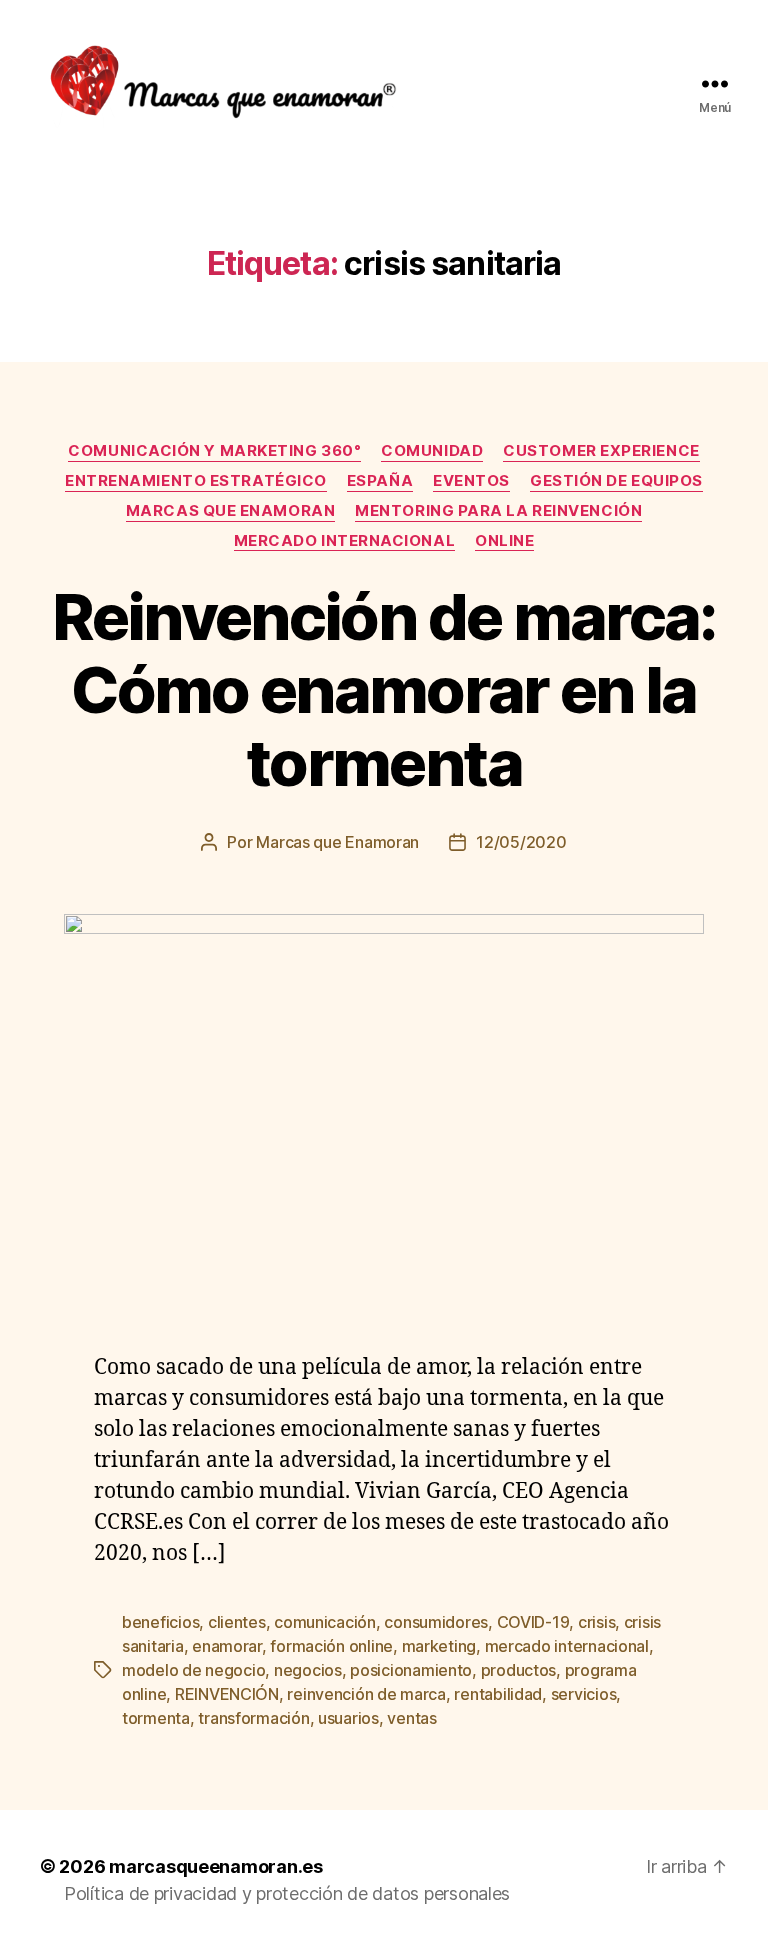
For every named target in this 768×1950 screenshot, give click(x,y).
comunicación (325, 1622)
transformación (253, 1718)
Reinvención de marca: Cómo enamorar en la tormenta (383, 689)
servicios (584, 1694)
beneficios (160, 1622)
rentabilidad (498, 1694)
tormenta (156, 1718)
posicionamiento (411, 1670)
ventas (411, 1718)
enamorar (227, 1646)
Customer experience (601, 451)
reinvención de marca (366, 1694)
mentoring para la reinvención (498, 511)
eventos (471, 481)
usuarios (348, 1718)
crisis (596, 1622)
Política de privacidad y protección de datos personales (287, 1893)
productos (519, 1670)
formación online (331, 1646)
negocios (308, 1670)
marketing (439, 1646)
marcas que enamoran (230, 511)
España (380, 481)
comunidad (432, 451)
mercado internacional (345, 541)
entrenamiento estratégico (196, 481)
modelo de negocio (193, 1670)
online (504, 541)
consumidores (436, 1622)
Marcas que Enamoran (337, 842)
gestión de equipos (616, 481)
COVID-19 (533, 1622)
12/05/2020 (521, 842)
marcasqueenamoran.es (216, 1866)
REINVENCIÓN (227, 1694)
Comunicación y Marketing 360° (214, 451)
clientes (237, 1622)
